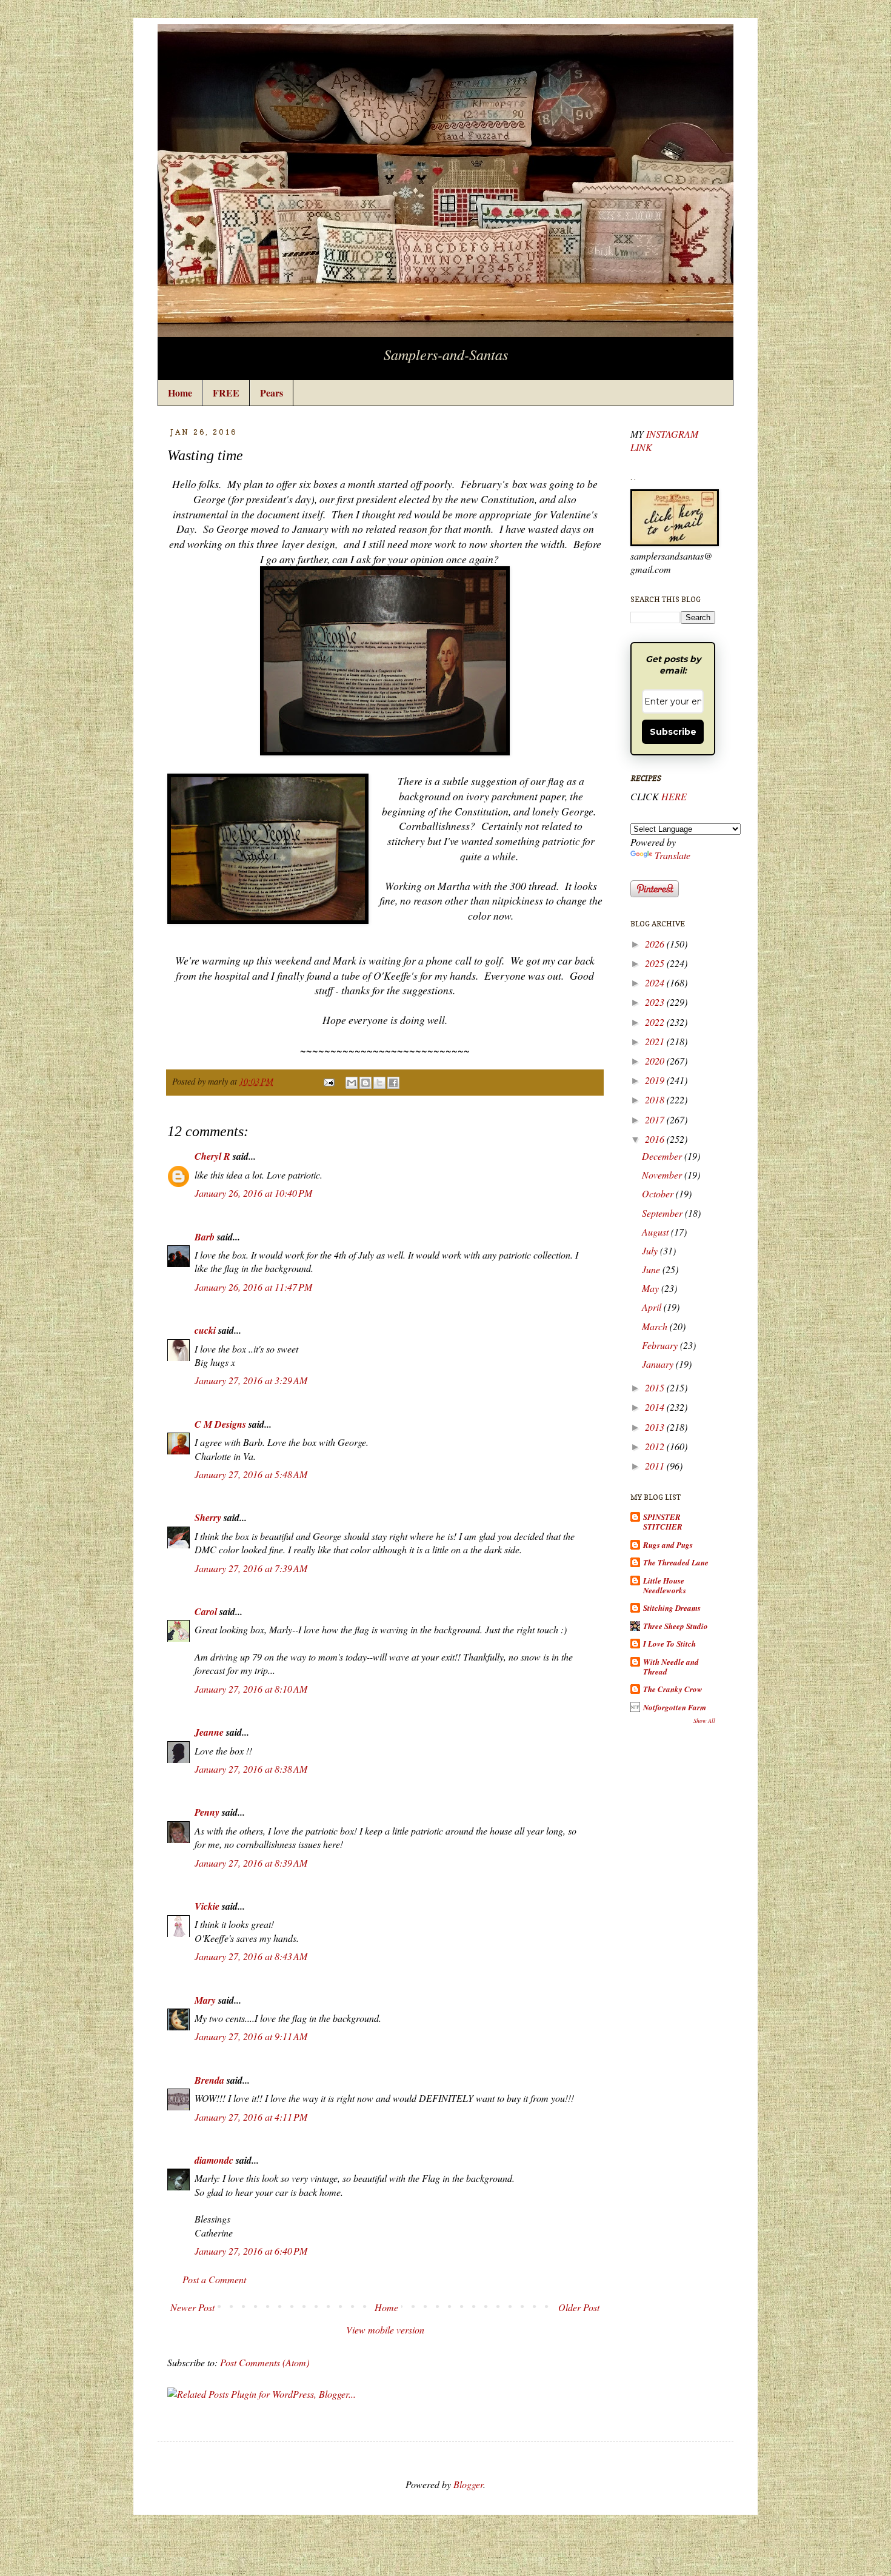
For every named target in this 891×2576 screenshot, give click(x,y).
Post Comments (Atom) (265, 2362)
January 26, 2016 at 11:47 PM (253, 1287)
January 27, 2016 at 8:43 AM (251, 1956)
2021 (655, 1041)
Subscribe (673, 732)
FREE (226, 393)
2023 (655, 1002)
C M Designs (220, 1424)
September (662, 1213)
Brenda (209, 2080)
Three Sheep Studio (676, 1626)
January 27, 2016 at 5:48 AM (251, 1474)
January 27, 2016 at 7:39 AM (251, 1568)
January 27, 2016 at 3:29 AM (251, 1380)
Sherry (208, 1517)
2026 (655, 944)
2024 (655, 982)
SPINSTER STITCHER (663, 1522)
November (662, 1175)
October (658, 1193)
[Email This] (352, 1083)
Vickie (207, 1906)
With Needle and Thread (671, 1667)
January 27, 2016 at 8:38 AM (251, 1769)
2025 (655, 963)
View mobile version (385, 2330)
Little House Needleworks (665, 1585)
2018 (655, 1099)
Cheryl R (212, 1156)
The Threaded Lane (676, 1562)
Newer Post (192, 2307)
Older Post (579, 2307)
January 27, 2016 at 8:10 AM (251, 1689)
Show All (704, 1721)
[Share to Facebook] (393, 1083)
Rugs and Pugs (668, 1545)
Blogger (468, 2484)
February (660, 1345)
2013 (655, 1427)
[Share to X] (379, 1083)
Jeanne (209, 1732)
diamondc (214, 2160)
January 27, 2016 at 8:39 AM (251, 1863)
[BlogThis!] (365, 1083)
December (662, 1156)
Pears (272, 393)
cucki (205, 1330)
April (652, 1307)
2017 (655, 1119)
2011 (655, 1466)
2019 (655, 1080)
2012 (655, 1446)
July (650, 1250)
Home (180, 393)
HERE (674, 796)
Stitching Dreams (672, 1608)
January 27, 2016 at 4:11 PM (251, 2117)
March (655, 1326)
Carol (206, 1611)
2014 (655, 1407)
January (658, 1364)
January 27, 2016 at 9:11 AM (251, 2036)
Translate (672, 855)
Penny (207, 1812)
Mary (205, 2000)
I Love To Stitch (669, 1644)
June (651, 1269)
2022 (655, 1022)
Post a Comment (214, 2279)
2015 (655, 1387)
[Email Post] (328, 1081)
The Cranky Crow (673, 1689)
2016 (655, 1139)
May (650, 1288)
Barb (205, 1237)
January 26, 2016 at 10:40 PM (253, 1193)
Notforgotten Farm (675, 1707)
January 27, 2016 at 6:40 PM (251, 2251)
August (655, 1232)
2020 (655, 1061)
